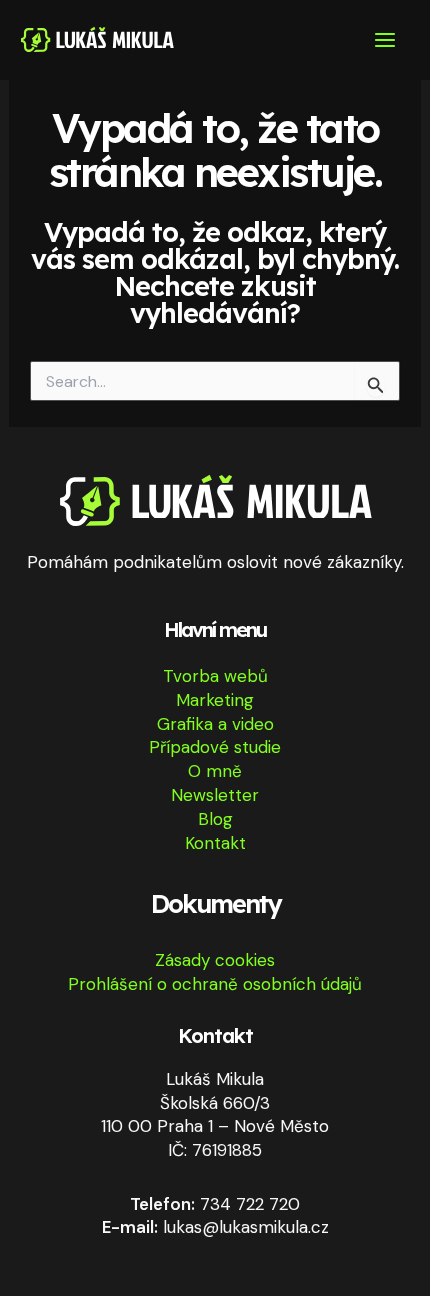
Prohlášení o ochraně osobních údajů (215, 984)
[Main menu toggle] (386, 40)
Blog (215, 819)
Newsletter (215, 795)
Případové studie (215, 747)
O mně (215, 771)
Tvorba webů (215, 676)
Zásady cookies (215, 960)
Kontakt (215, 843)
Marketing (215, 700)
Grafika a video (215, 724)
